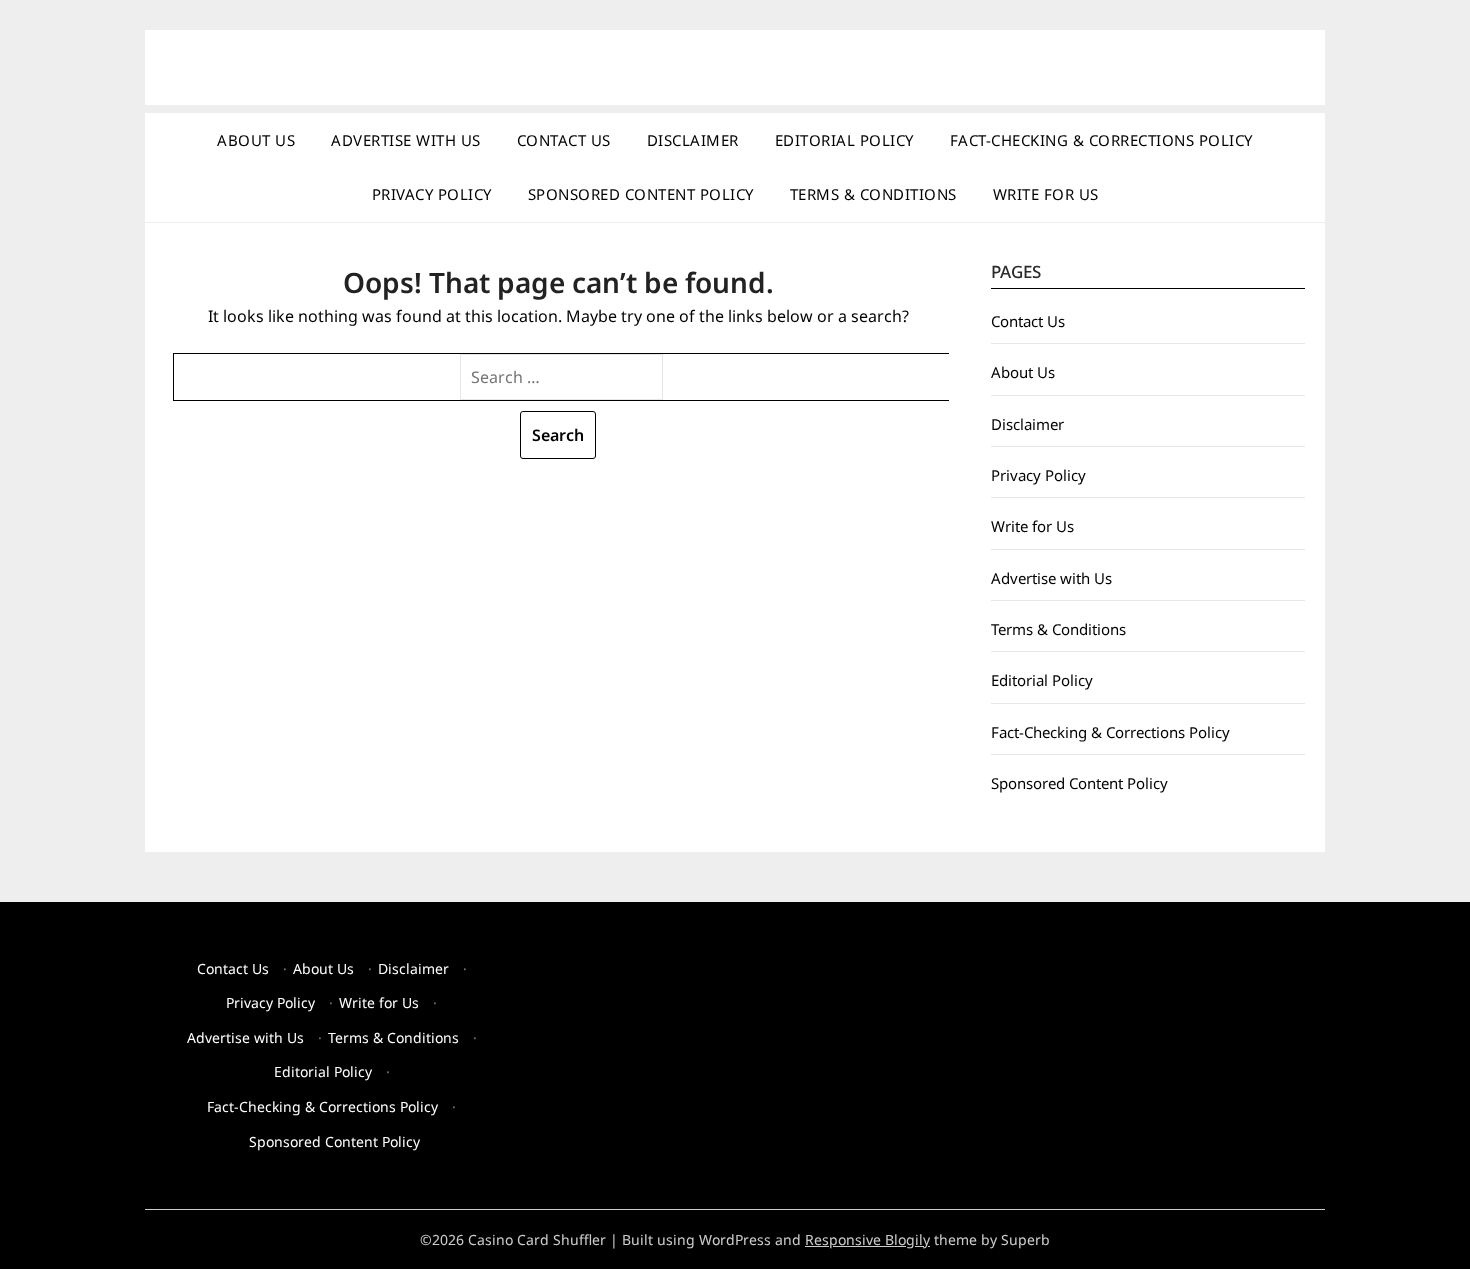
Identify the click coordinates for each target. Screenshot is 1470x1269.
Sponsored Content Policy (641, 194)
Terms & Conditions (873, 194)
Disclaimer (693, 140)
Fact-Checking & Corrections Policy (1101, 140)
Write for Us (1046, 194)
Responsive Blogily (867, 1239)
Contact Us (564, 140)
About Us (256, 140)
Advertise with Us (406, 140)
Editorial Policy (844, 140)
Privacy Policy (432, 194)
